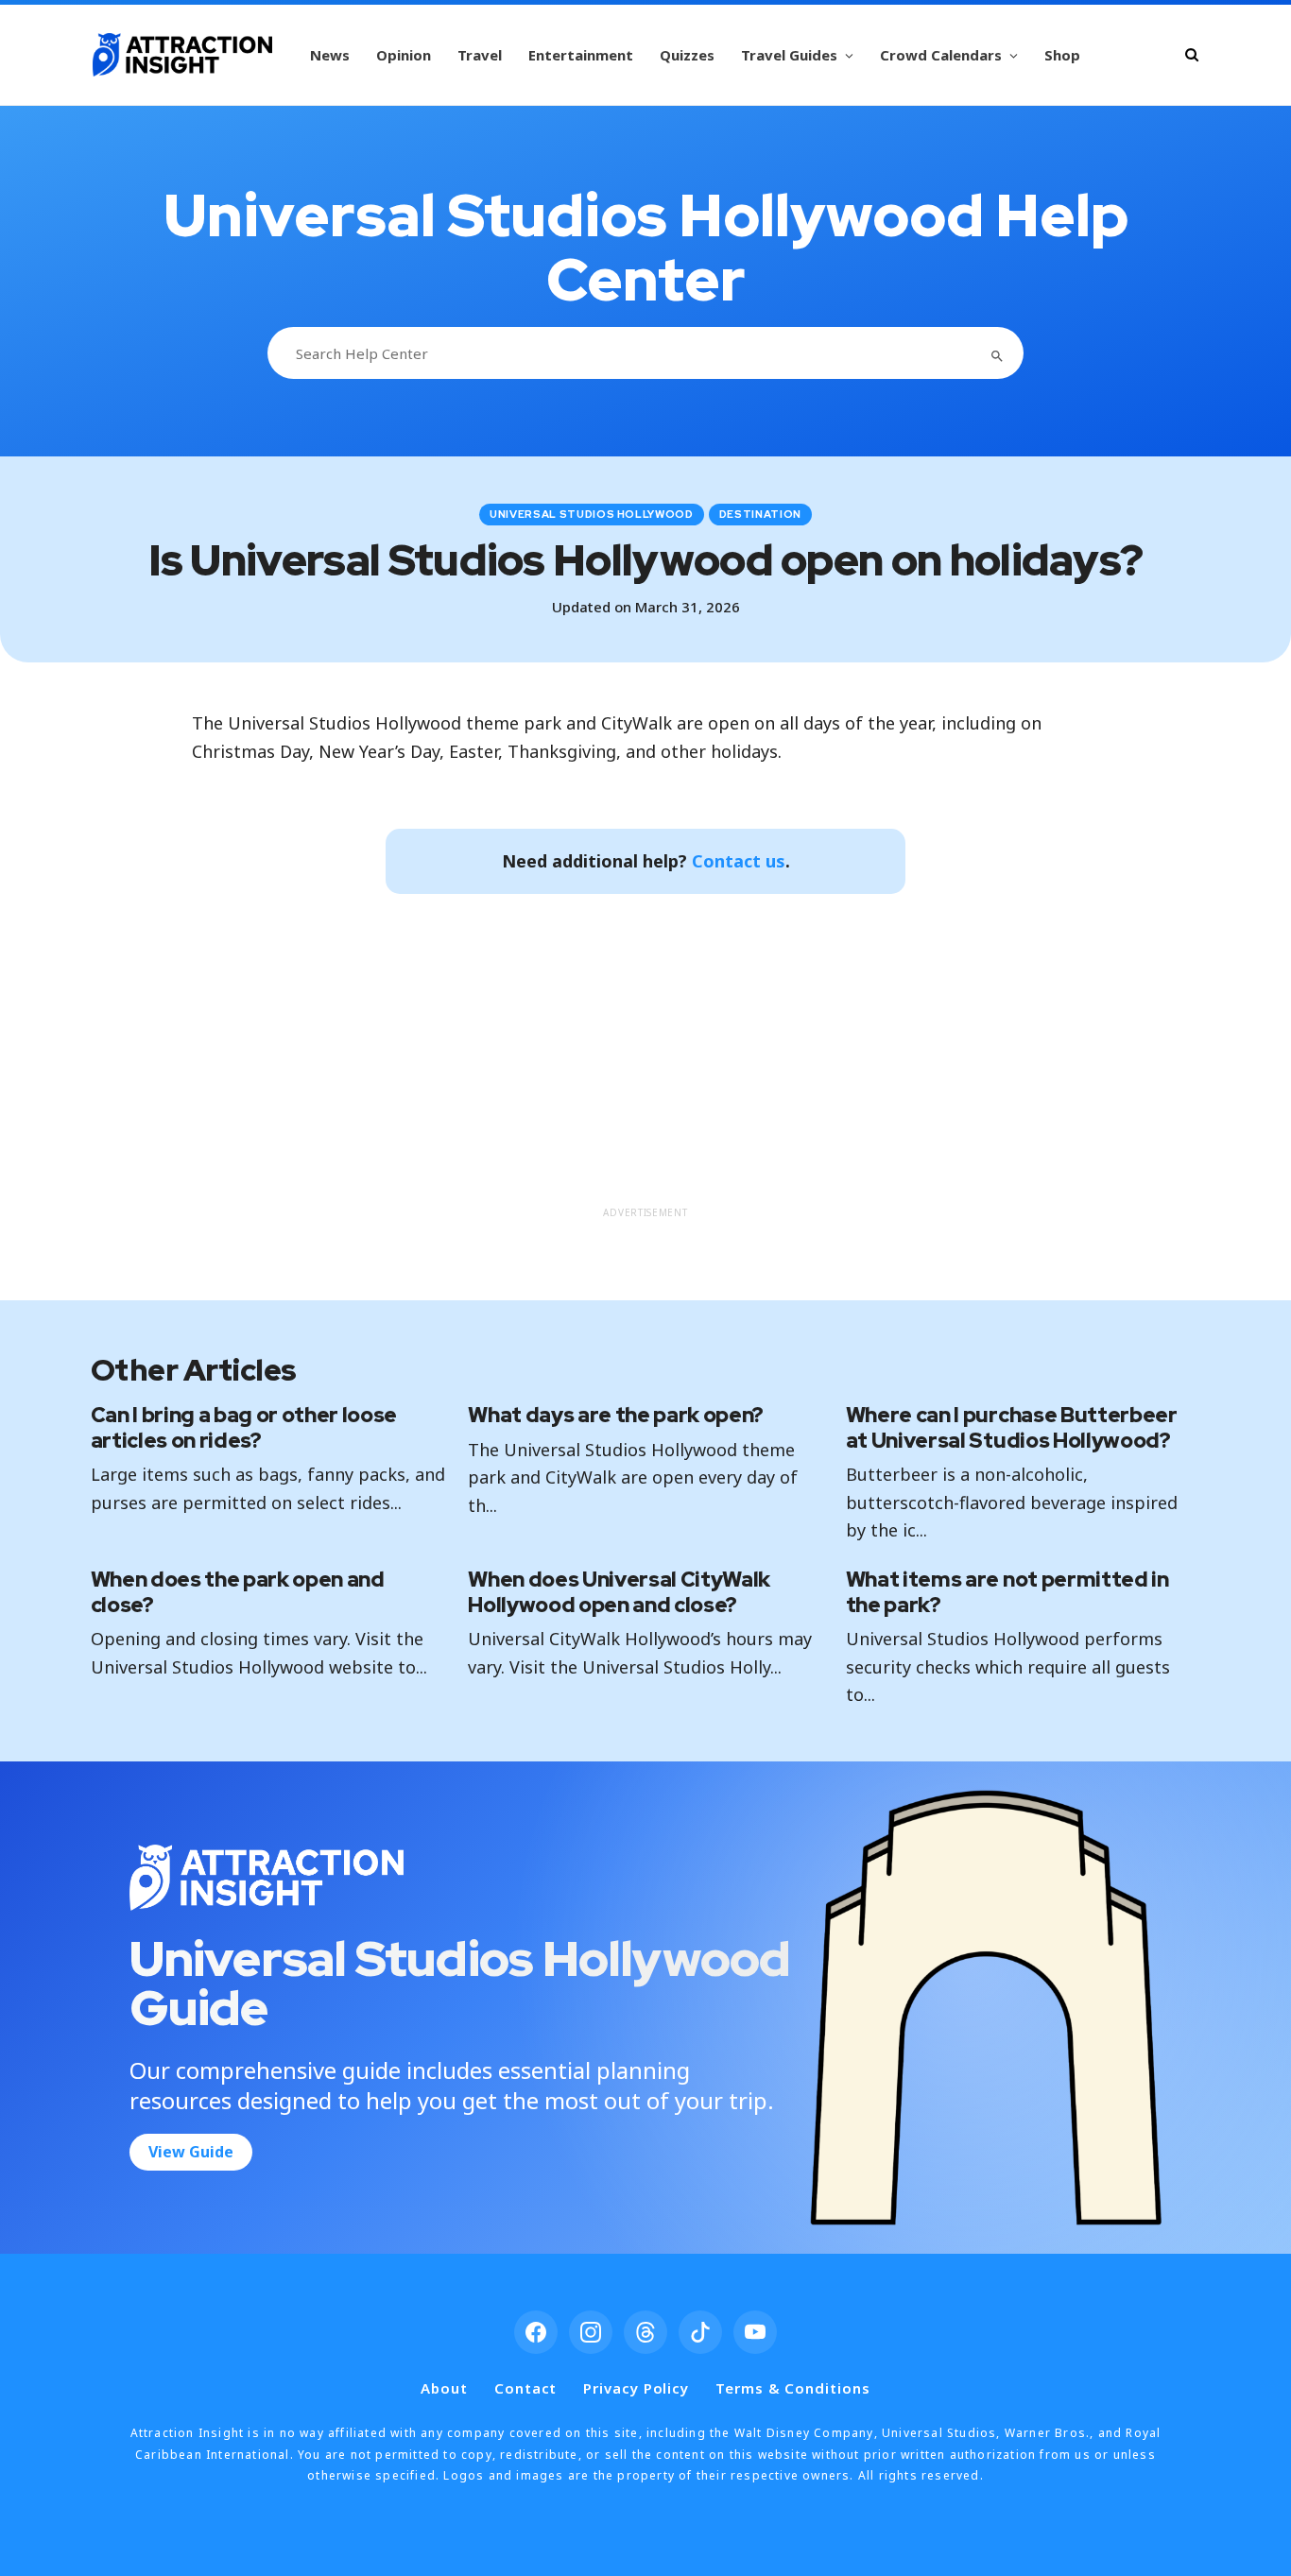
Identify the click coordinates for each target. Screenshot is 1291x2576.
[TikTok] (700, 2332)
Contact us (739, 861)
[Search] (1192, 54)
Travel (480, 55)
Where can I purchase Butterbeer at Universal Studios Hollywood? (1012, 1427)
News (330, 55)
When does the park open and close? (238, 1592)
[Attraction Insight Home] (182, 55)
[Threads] (645, 2332)
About (444, 2388)
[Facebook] (536, 2332)
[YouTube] (755, 2332)
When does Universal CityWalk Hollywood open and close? (619, 1592)
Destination (760, 514)
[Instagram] (591, 2332)
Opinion (404, 55)
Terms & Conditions (792, 2388)
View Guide (191, 2152)
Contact (525, 2388)
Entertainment (581, 55)
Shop (1062, 55)
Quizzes (687, 55)
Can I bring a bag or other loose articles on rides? (244, 1427)
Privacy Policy (636, 2388)
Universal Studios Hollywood (592, 514)
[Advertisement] (645, 1064)
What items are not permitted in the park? (1007, 1592)
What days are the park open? (616, 1415)
